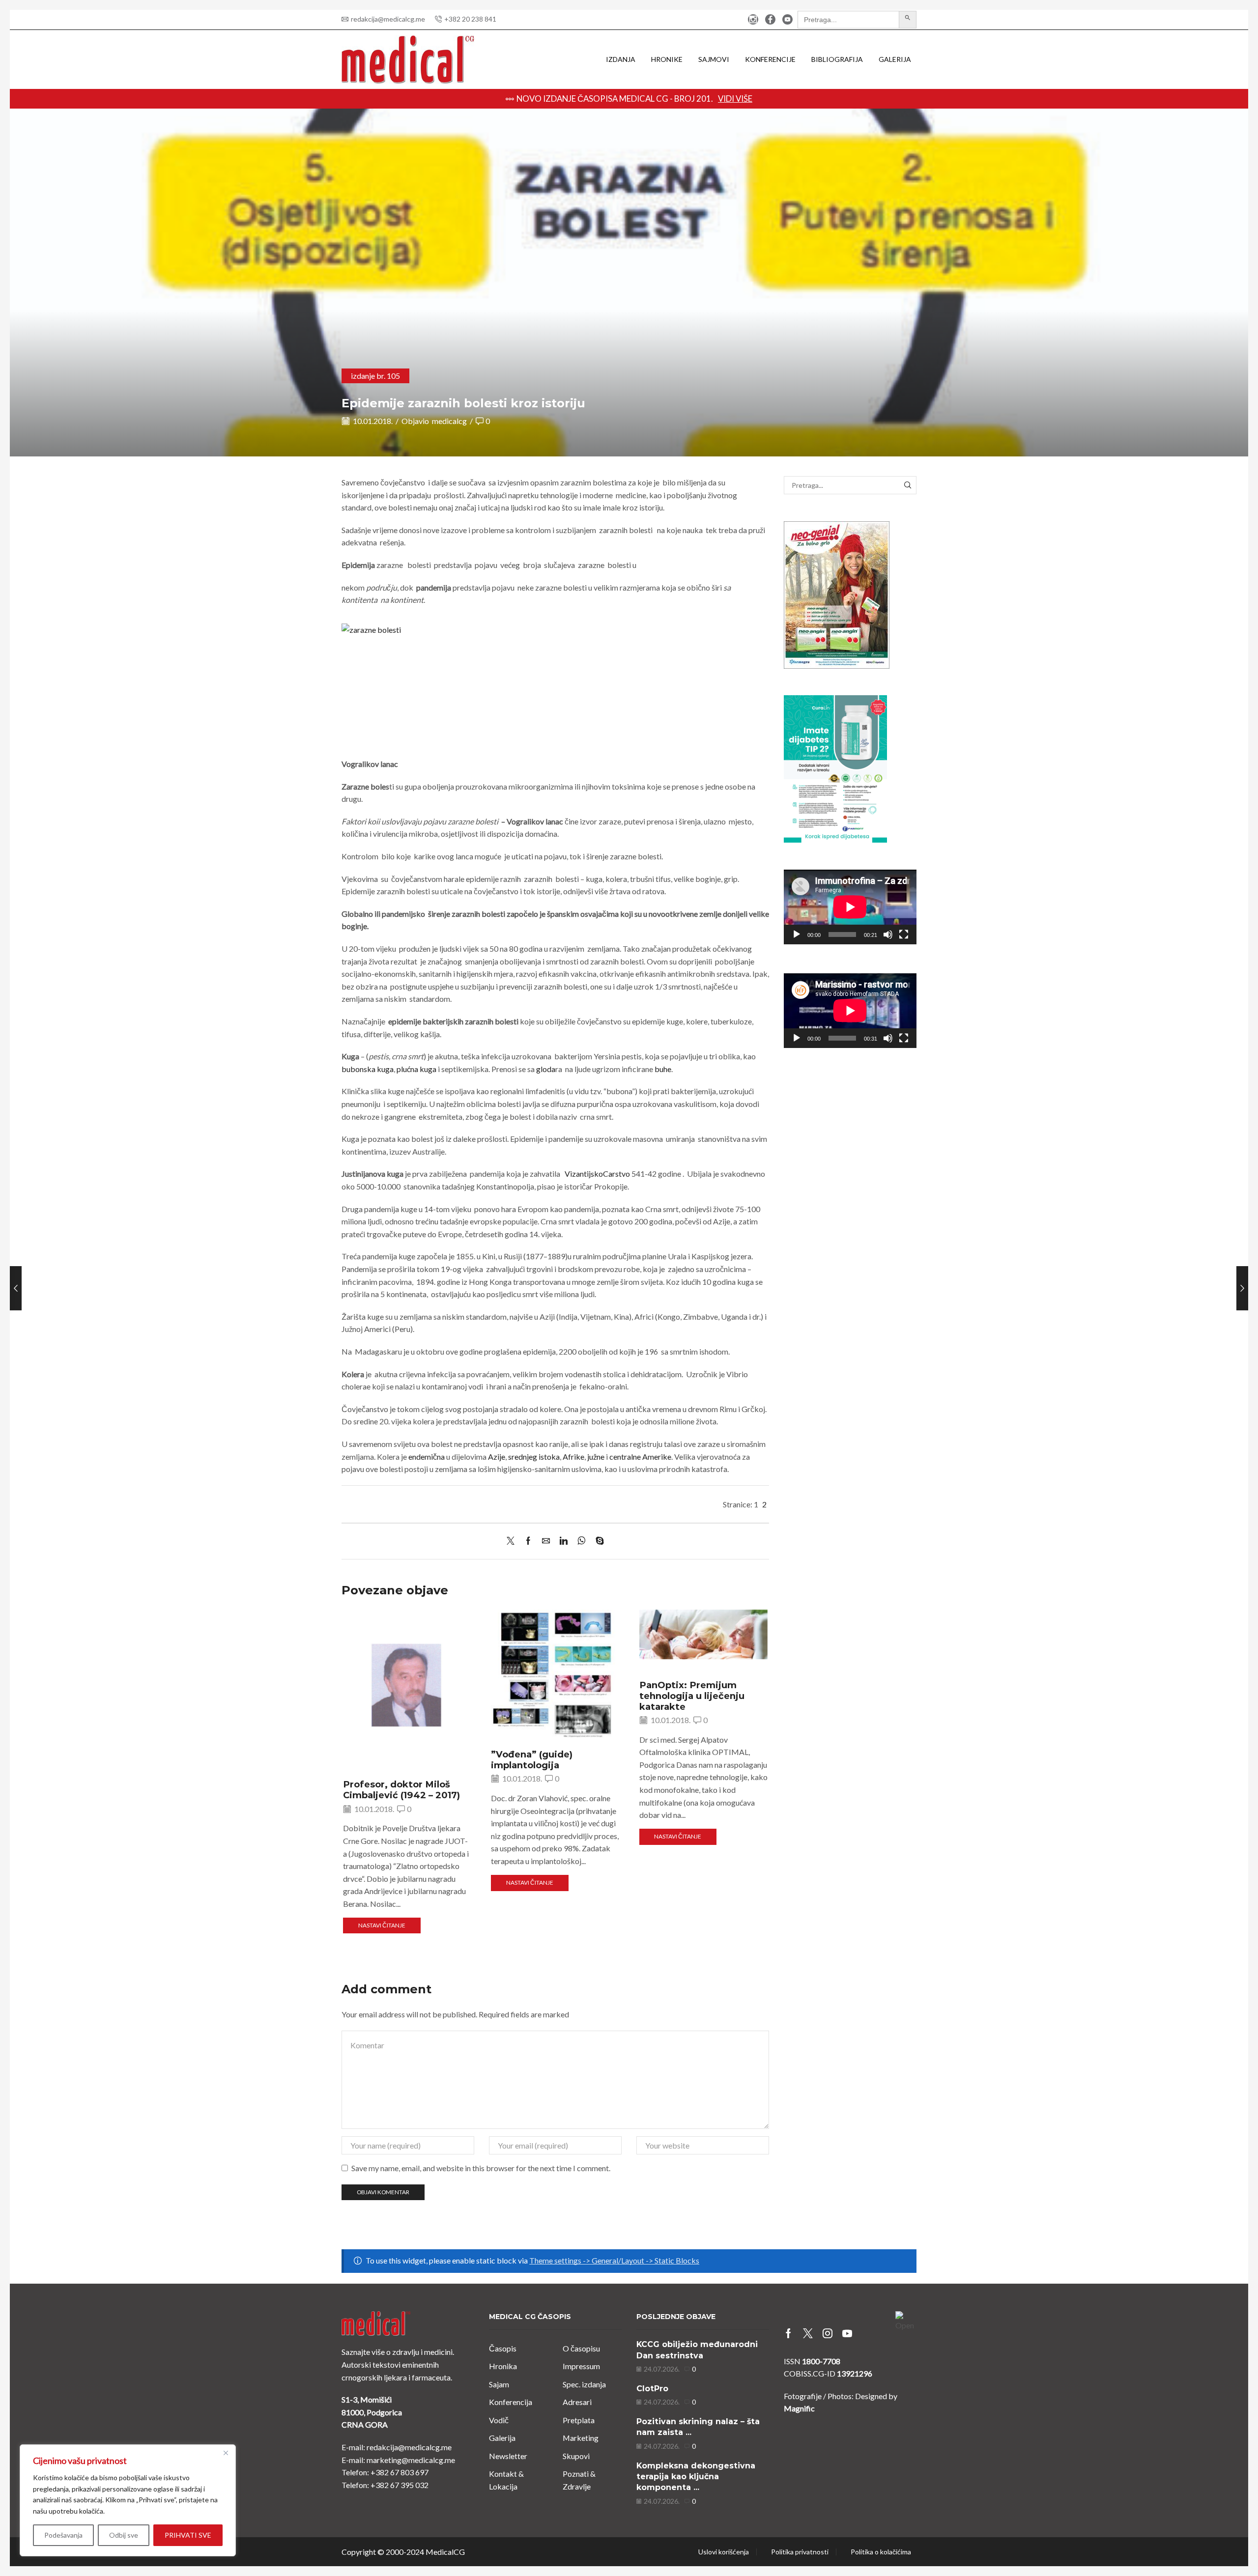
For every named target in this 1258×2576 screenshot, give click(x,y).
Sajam (499, 2384)
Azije (497, 1457)
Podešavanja (63, 2535)
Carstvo (616, 1174)
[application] (850, 907)
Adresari (577, 2402)
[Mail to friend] (546, 1541)
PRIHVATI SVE (188, 2535)
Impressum (581, 2366)
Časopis (503, 2348)
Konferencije (770, 59)
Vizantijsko (584, 1174)
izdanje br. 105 (375, 376)
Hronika (503, 2366)
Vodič (499, 2420)
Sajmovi (714, 59)
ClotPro (652, 2389)
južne (596, 1457)
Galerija (895, 59)
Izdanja (621, 59)
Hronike (667, 59)
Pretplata (579, 2420)
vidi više (807, 99)
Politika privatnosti (800, 2552)
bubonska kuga (368, 1069)
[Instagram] (753, 20)
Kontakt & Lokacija (506, 2480)
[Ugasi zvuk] (888, 934)
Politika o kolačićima (881, 2552)
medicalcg (449, 421)
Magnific (799, 2408)
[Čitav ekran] (904, 934)
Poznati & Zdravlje (579, 2480)
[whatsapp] (582, 1541)
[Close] (226, 2453)
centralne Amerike (640, 1457)
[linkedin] (564, 1541)
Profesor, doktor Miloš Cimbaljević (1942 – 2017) (401, 1790)
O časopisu (581, 2348)
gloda (546, 1069)
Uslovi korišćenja (724, 2552)
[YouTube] (787, 20)
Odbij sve (124, 2535)
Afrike (573, 1457)
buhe (663, 1069)
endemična (427, 1457)
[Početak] (797, 934)
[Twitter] (513, 1541)
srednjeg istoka (534, 1457)
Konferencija (511, 2402)
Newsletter (508, 2456)
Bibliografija (837, 59)
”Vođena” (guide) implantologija (532, 1760)
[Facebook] (770, 20)
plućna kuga (416, 1069)
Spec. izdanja (584, 2384)
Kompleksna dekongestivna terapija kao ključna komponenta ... (696, 2477)
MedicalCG (445, 2552)
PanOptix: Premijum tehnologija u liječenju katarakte (692, 1696)
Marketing (581, 2438)
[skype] (597, 1541)
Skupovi (576, 2456)
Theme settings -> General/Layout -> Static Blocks (614, 2260)
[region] (128, 2500)
